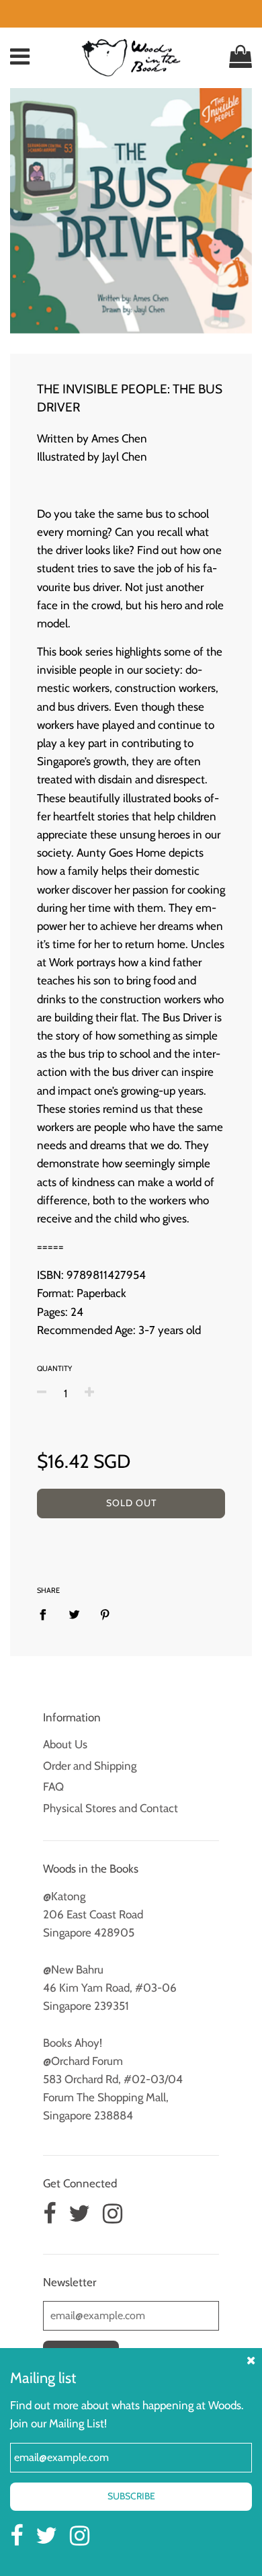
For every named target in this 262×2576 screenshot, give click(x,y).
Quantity (54, 1368)
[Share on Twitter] (74, 1614)
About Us (65, 1744)
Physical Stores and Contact (111, 1808)
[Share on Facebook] (47, 1614)
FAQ (53, 1787)
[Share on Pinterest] (105, 1614)
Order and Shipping (90, 1766)
